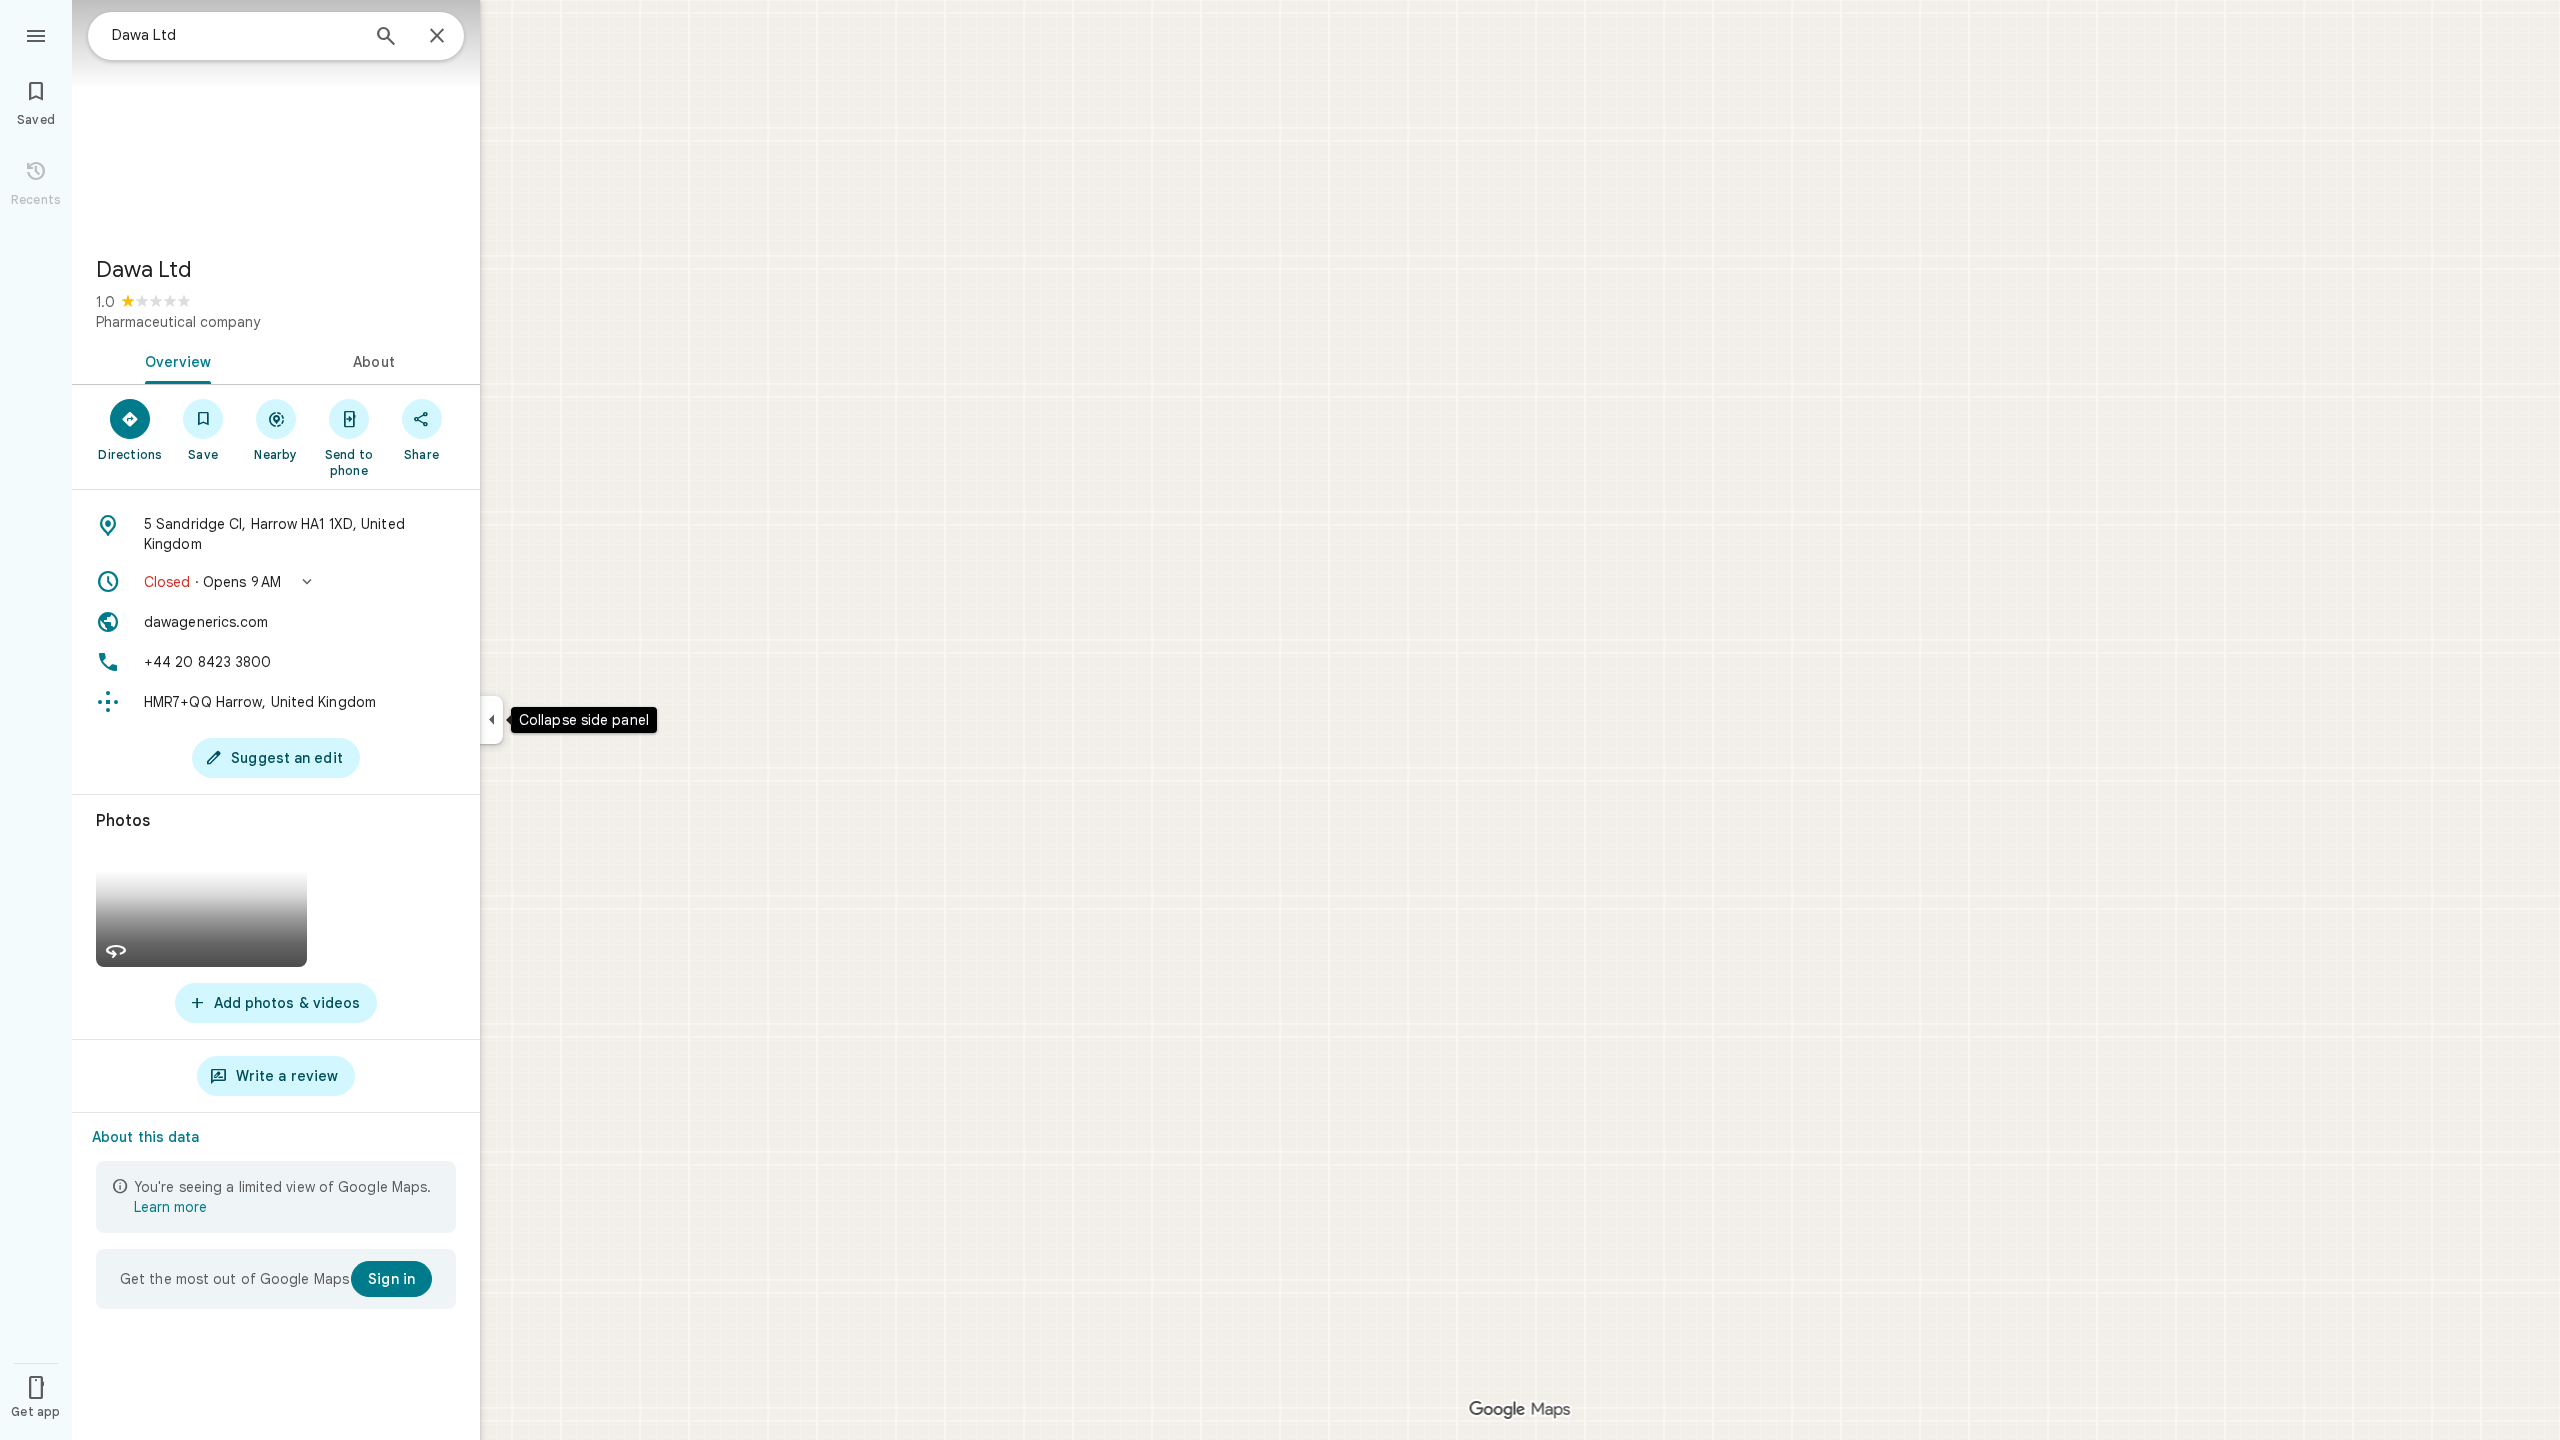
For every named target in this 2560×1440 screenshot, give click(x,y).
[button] (276, 582)
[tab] (174, 360)
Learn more (170, 1207)
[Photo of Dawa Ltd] (276, 120)
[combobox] (235, 35)
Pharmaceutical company (178, 322)
